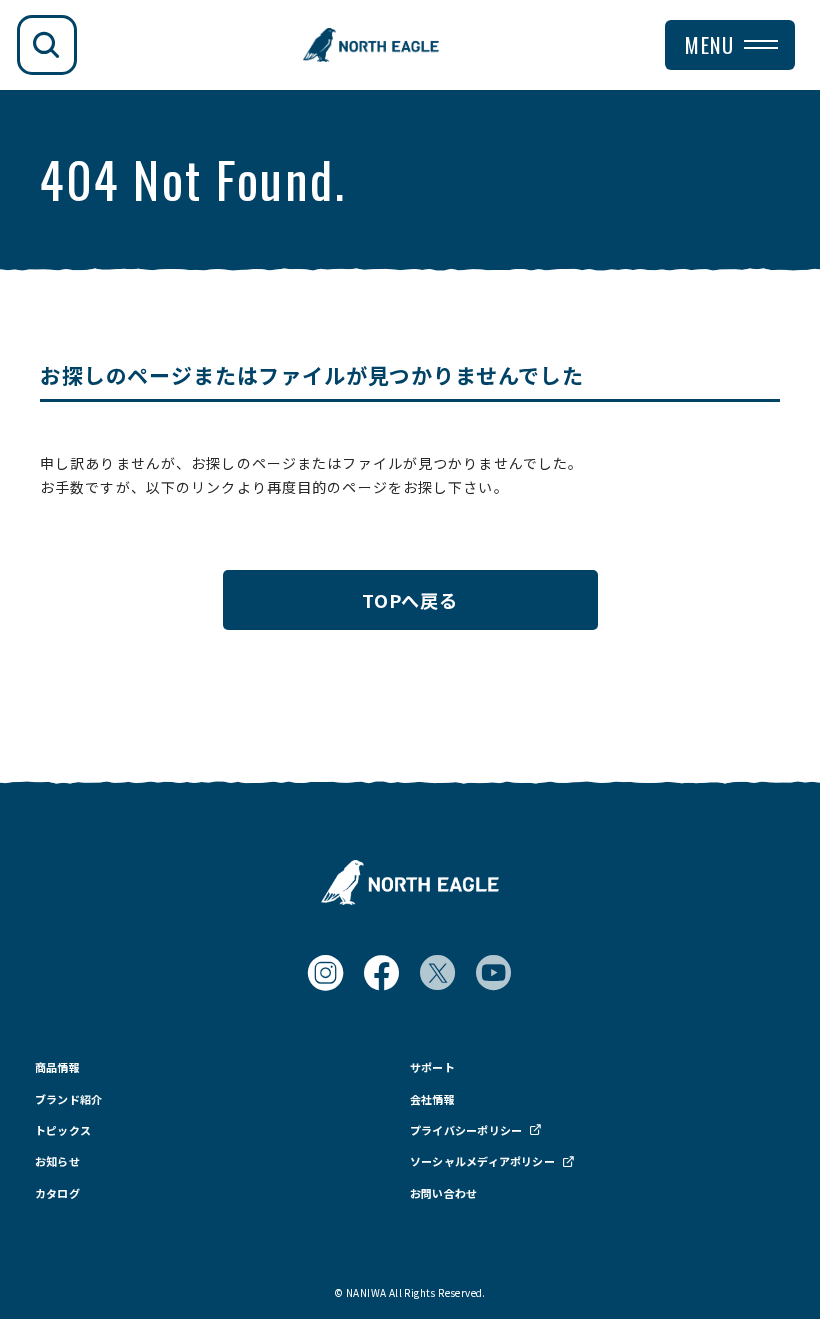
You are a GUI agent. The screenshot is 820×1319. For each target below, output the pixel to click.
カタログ (57, 1193)
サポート (432, 1067)
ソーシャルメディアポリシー (482, 1161)
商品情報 (57, 1067)
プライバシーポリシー (466, 1130)
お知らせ (57, 1161)
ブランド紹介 (68, 1099)
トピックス (63, 1130)
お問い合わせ (443, 1193)
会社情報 (432, 1099)
